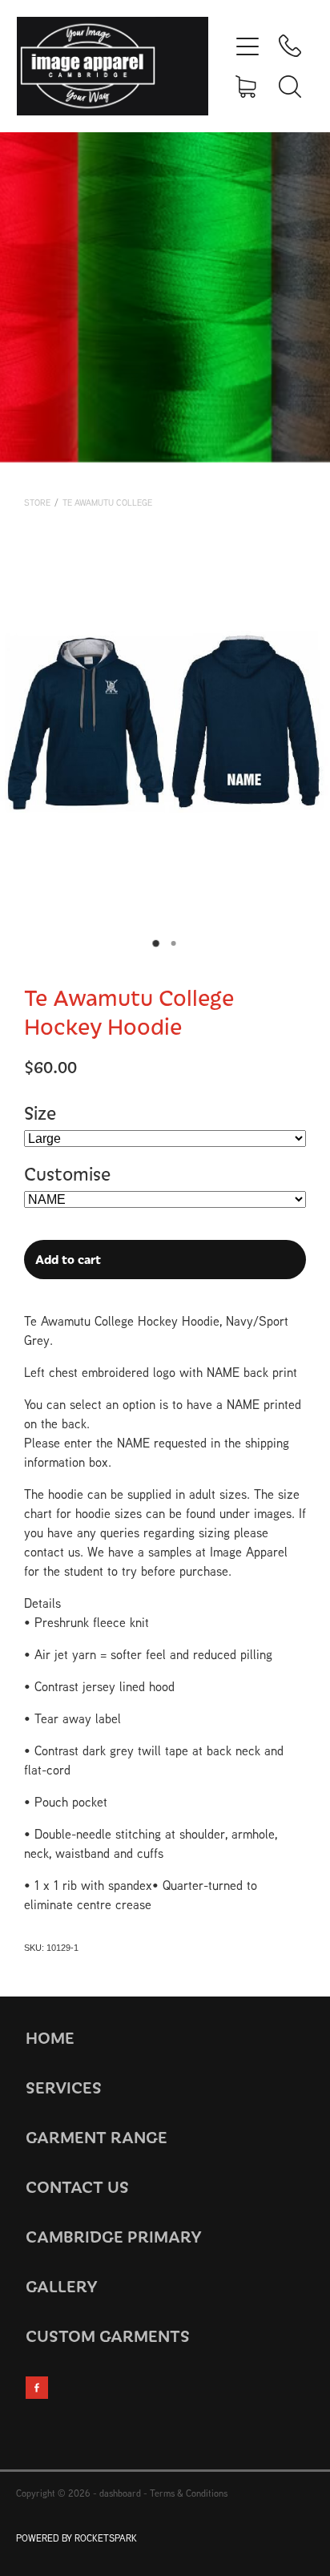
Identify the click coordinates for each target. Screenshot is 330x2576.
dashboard (120, 2493)
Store (37, 503)
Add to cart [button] (68, 1259)
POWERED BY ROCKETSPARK (76, 2538)
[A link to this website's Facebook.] (37, 2388)
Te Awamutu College (107, 503)
